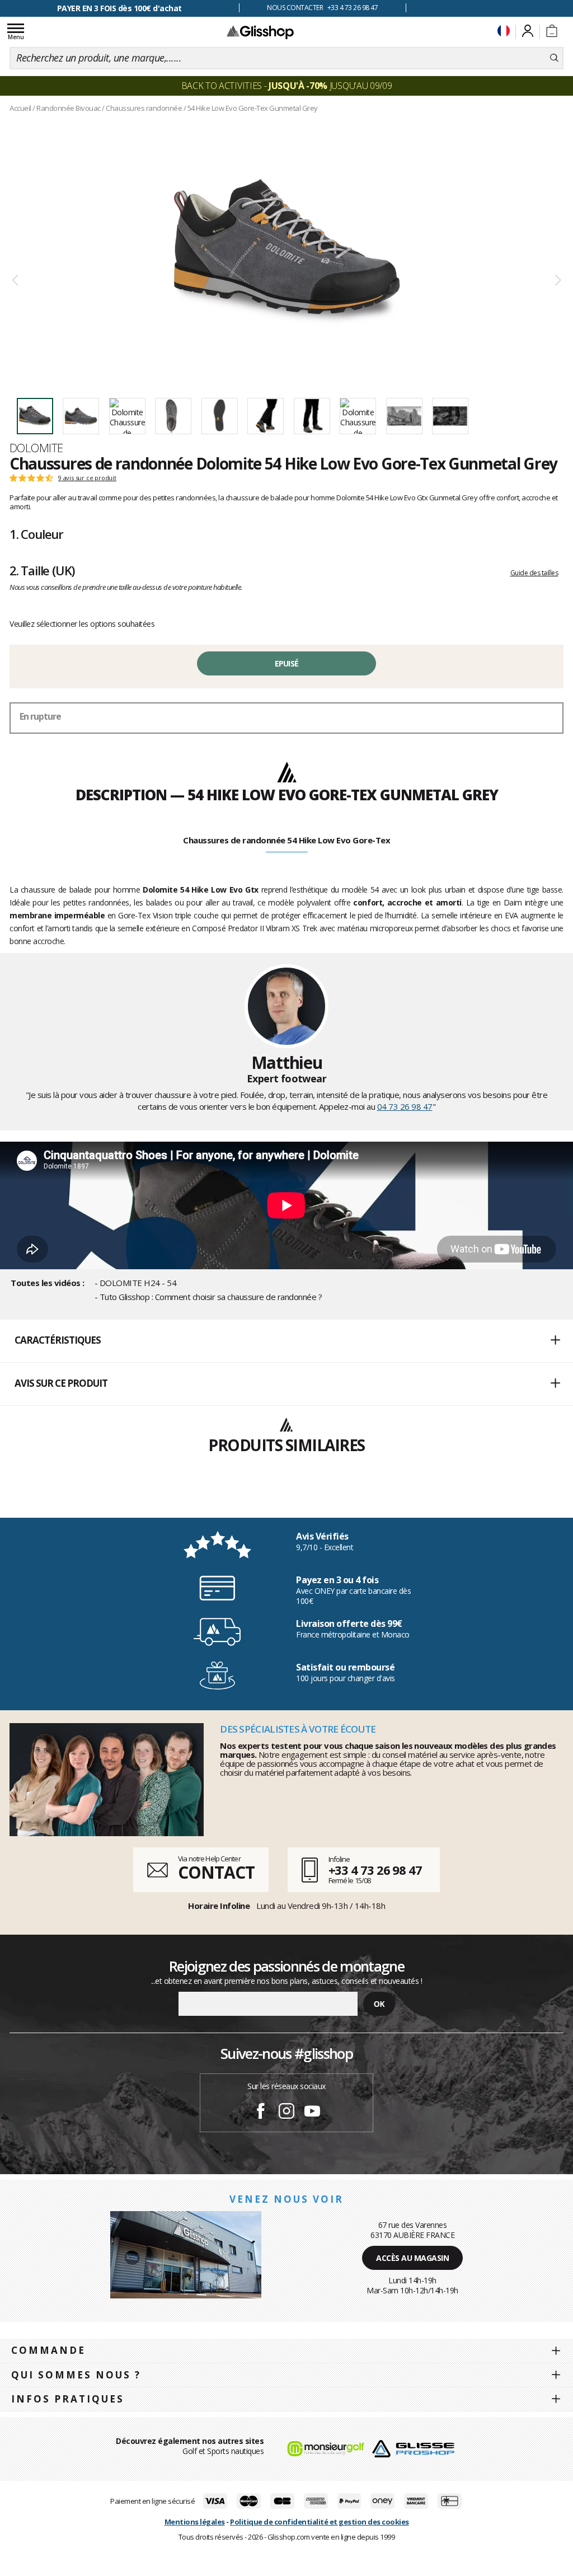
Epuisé (287, 663)
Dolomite (36, 448)
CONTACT (216, 1872)
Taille (42, 570)
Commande (48, 2350)
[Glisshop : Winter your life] (260, 32)
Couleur (36, 534)
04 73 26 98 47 (405, 1106)
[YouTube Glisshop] (312, 2113)
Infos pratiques (68, 2399)
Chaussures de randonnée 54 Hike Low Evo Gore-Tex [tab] (286, 840)
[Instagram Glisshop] (286, 2113)
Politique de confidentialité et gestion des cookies (320, 2522)
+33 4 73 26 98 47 (375, 1870)
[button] (286, 1341)
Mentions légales (195, 2522)
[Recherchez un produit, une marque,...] (554, 58)
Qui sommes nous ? (76, 2375)
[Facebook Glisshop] (261, 2113)
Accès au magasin (412, 2258)
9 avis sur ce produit (87, 478)
